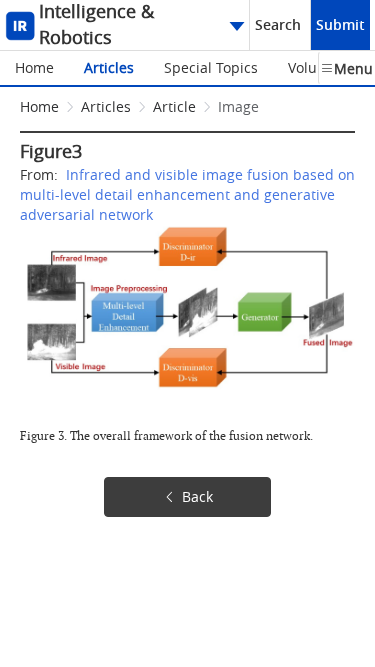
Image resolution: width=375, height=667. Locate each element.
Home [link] (39, 106)
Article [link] (174, 106)
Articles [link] (106, 106)
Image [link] (238, 106)
